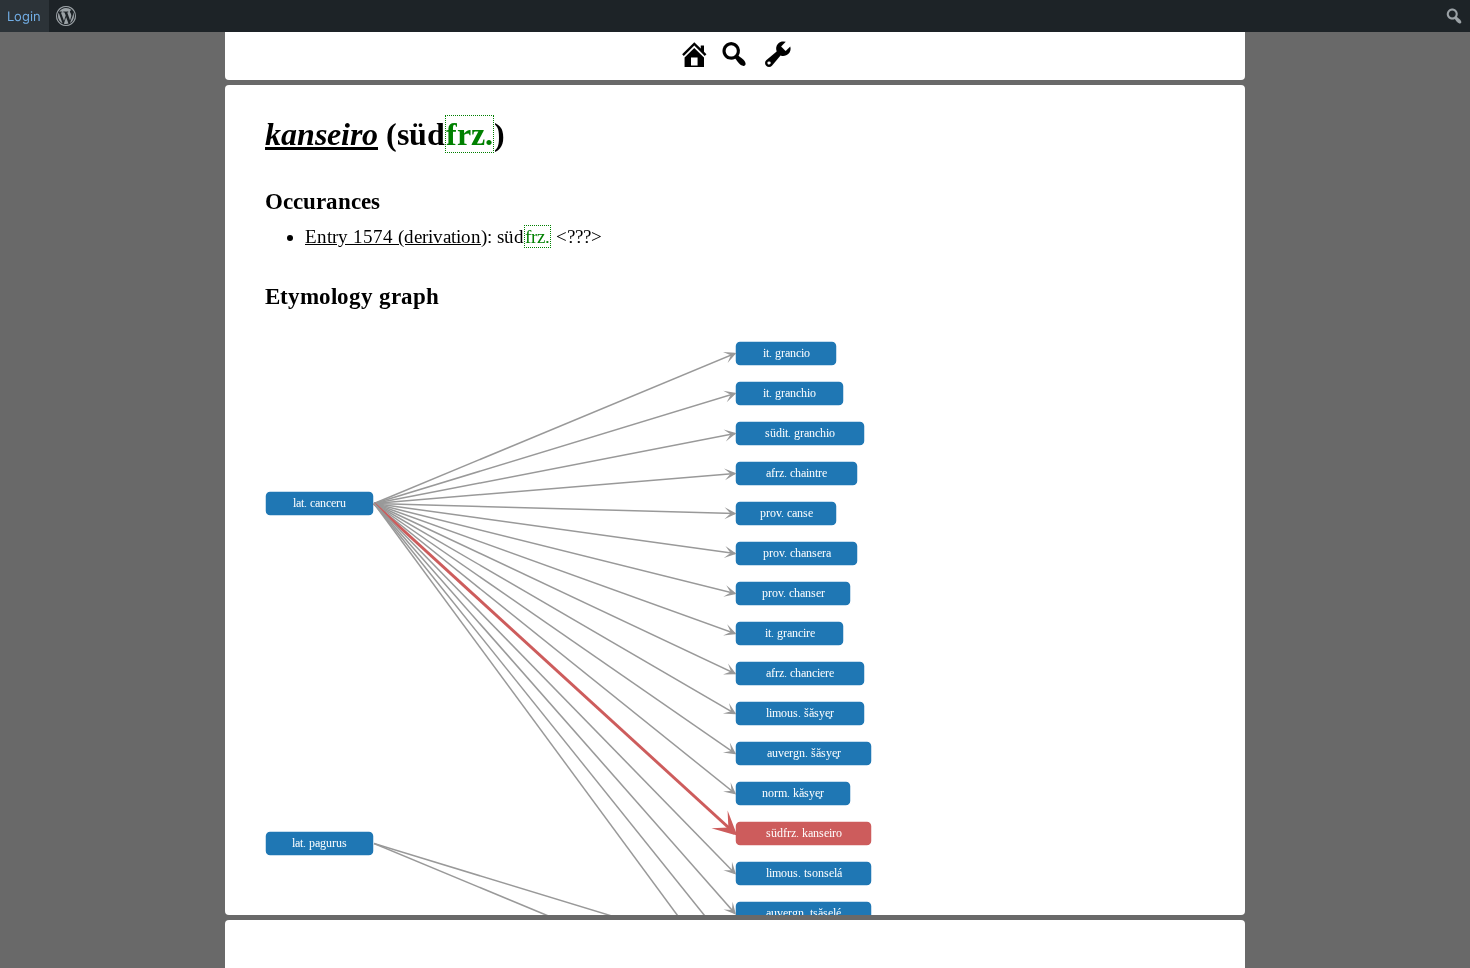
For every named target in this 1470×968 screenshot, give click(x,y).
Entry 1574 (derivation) (396, 236)
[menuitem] (66, 16)
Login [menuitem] (24, 16)
